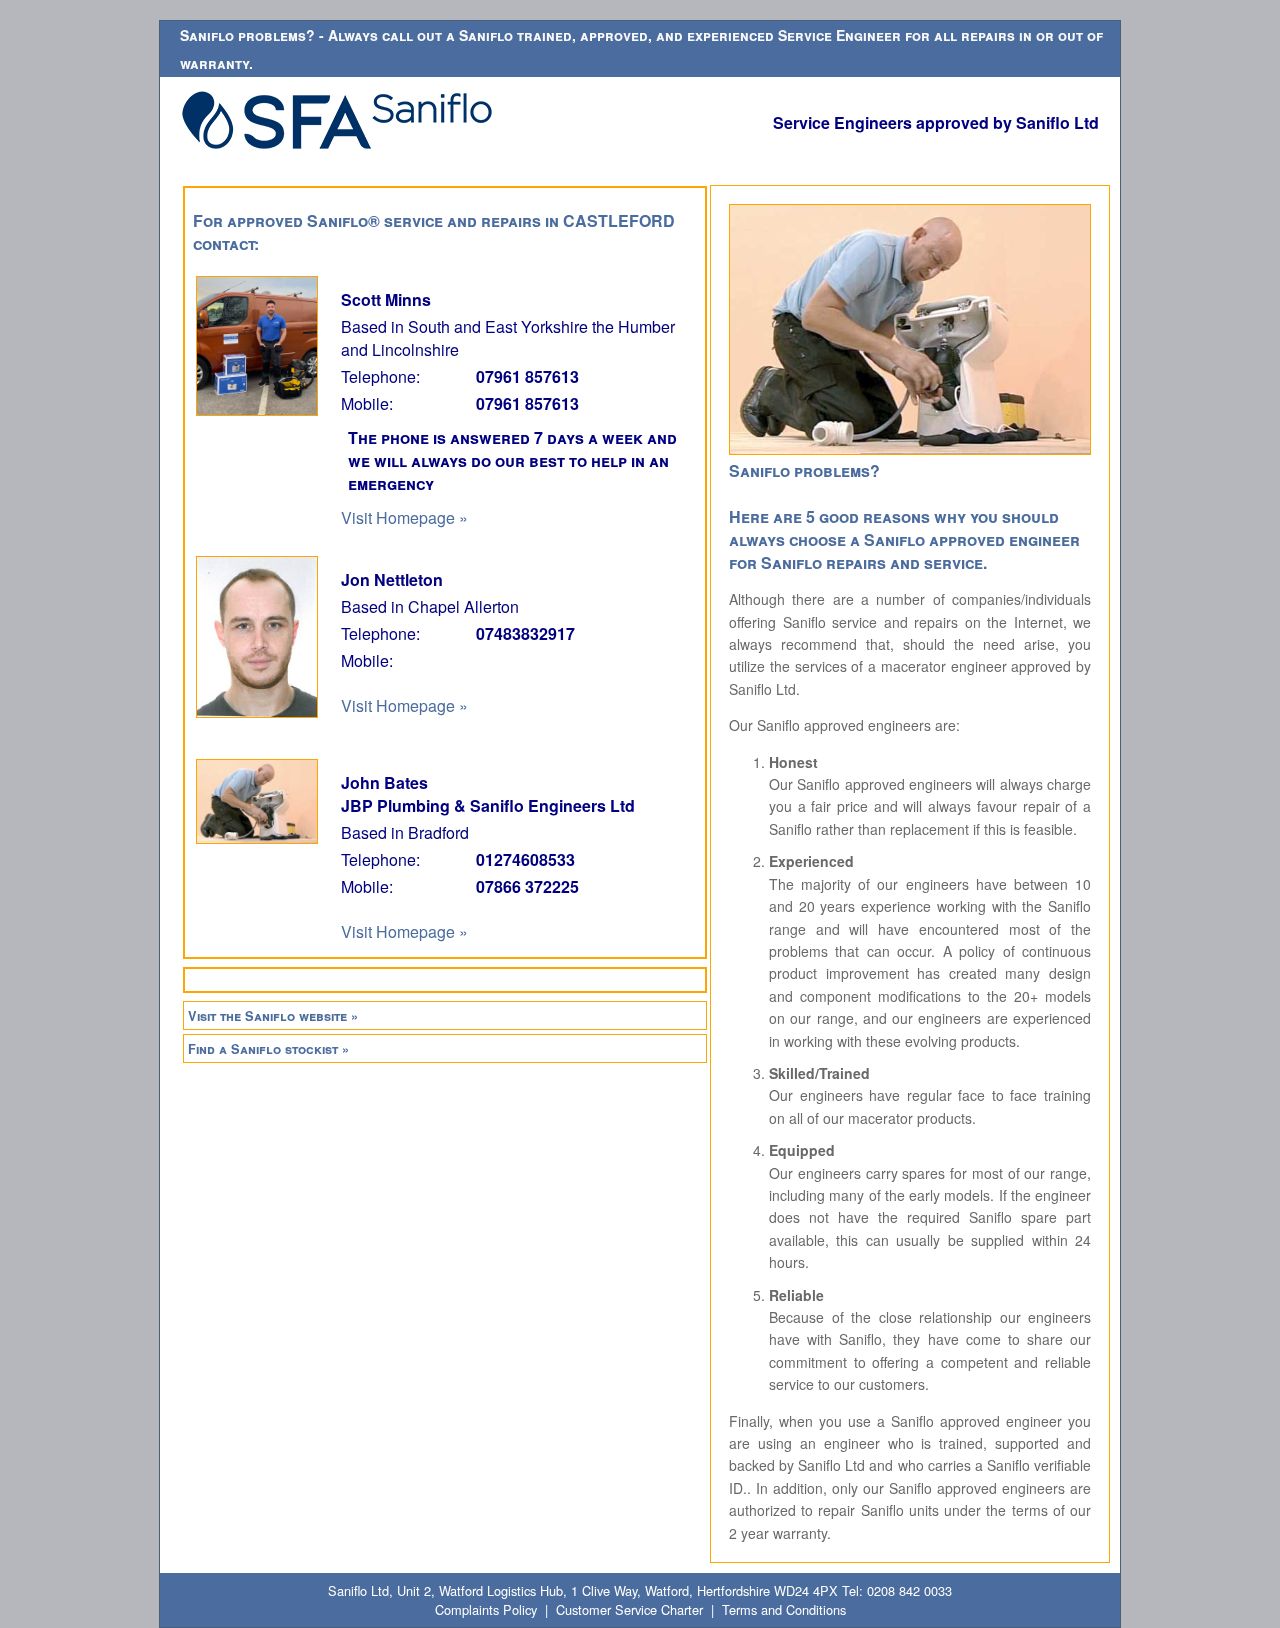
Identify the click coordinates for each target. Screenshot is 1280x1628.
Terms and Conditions (784, 1609)
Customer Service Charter (629, 1609)
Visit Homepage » (404, 517)
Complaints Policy (486, 1609)
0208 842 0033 (909, 1590)
